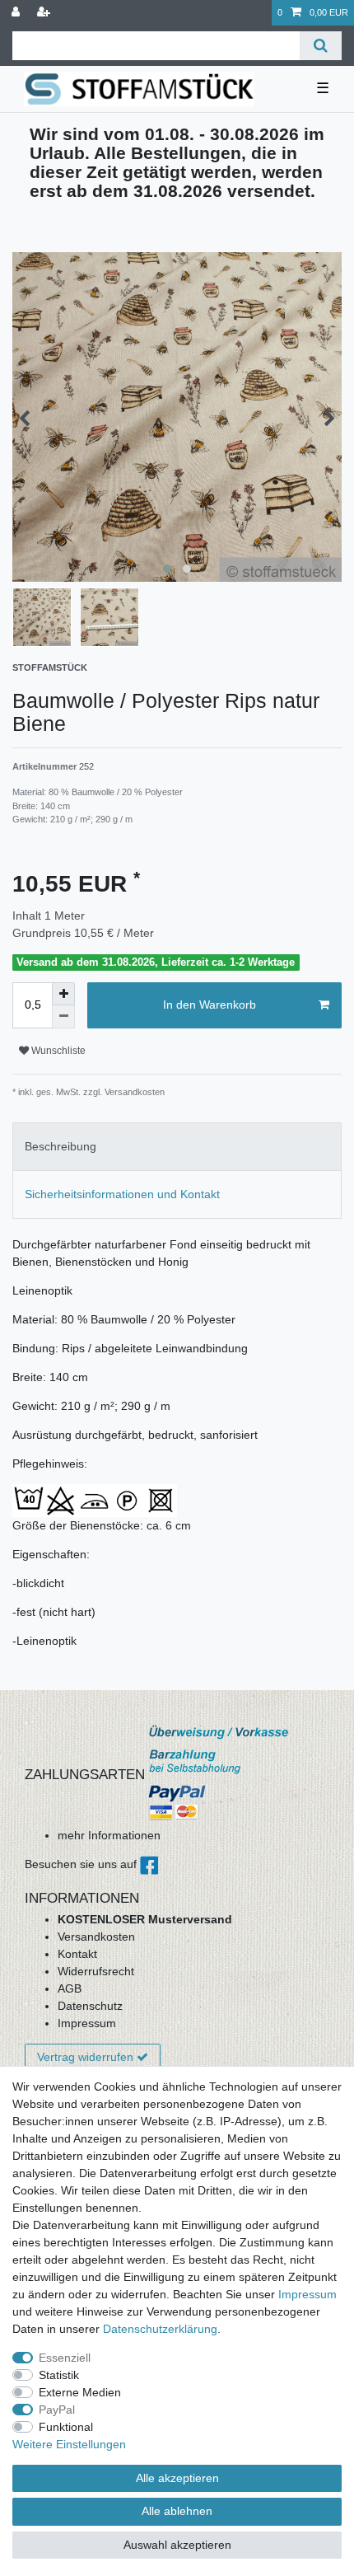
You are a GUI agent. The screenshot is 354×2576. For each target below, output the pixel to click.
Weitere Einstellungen (69, 2444)
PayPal (57, 2410)
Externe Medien (80, 2392)
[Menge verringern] (63, 1017)
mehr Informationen (109, 1835)
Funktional (66, 2427)
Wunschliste (57, 1051)
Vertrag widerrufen (85, 2057)
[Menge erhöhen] (63, 994)
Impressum (87, 2023)
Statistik (59, 2375)
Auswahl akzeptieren (177, 2545)
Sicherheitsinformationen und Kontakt (122, 1194)
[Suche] (321, 46)
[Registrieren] (45, 13)
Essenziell (65, 2358)
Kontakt (77, 1954)
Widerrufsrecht (96, 1971)
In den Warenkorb (210, 1005)
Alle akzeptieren (177, 2478)
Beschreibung (61, 1146)
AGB (70, 1988)
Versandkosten (96, 1937)
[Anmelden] (17, 13)
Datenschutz (90, 2006)
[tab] (177, 1147)
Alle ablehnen (177, 2511)
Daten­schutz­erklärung (160, 2329)
